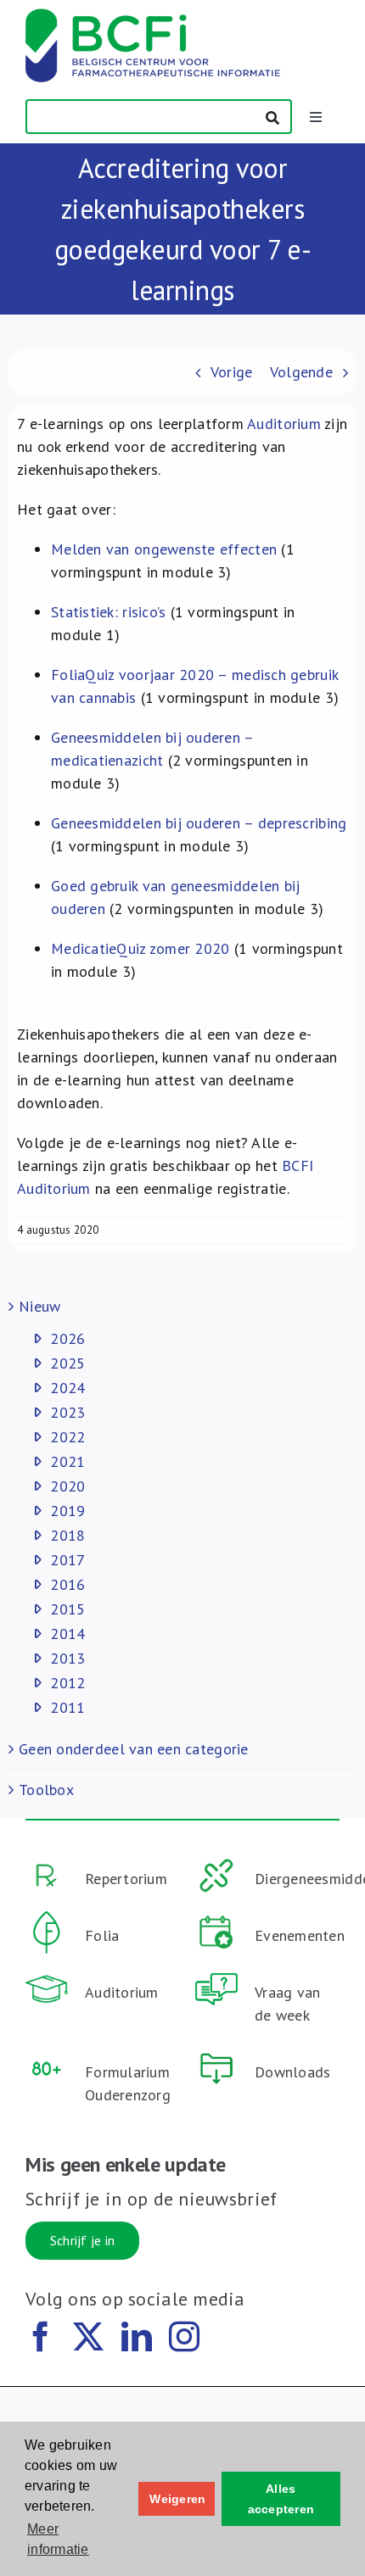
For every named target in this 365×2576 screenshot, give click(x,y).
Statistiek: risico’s (108, 612)
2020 (67, 1486)
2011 (67, 1707)
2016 (67, 1584)
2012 (67, 1683)
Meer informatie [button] (58, 2539)
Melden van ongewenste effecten (164, 549)
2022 (67, 1437)
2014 (67, 1634)
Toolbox (46, 1790)
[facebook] (41, 2337)
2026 (67, 1338)
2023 (67, 1412)
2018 (67, 1535)
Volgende (301, 372)
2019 (67, 1511)
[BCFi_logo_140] (153, 16)
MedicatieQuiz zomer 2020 (140, 948)
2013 (67, 1658)
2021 (67, 1461)
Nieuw (39, 1306)
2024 (67, 1388)
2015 (67, 1609)
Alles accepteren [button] (281, 2499)
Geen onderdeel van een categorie (134, 1749)
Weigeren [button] (177, 2499)
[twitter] (88, 2337)
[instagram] (184, 2337)
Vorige (232, 372)
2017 (67, 1560)
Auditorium (284, 424)
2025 (67, 1363)
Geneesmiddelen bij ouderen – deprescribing (199, 823)
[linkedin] (137, 2337)
